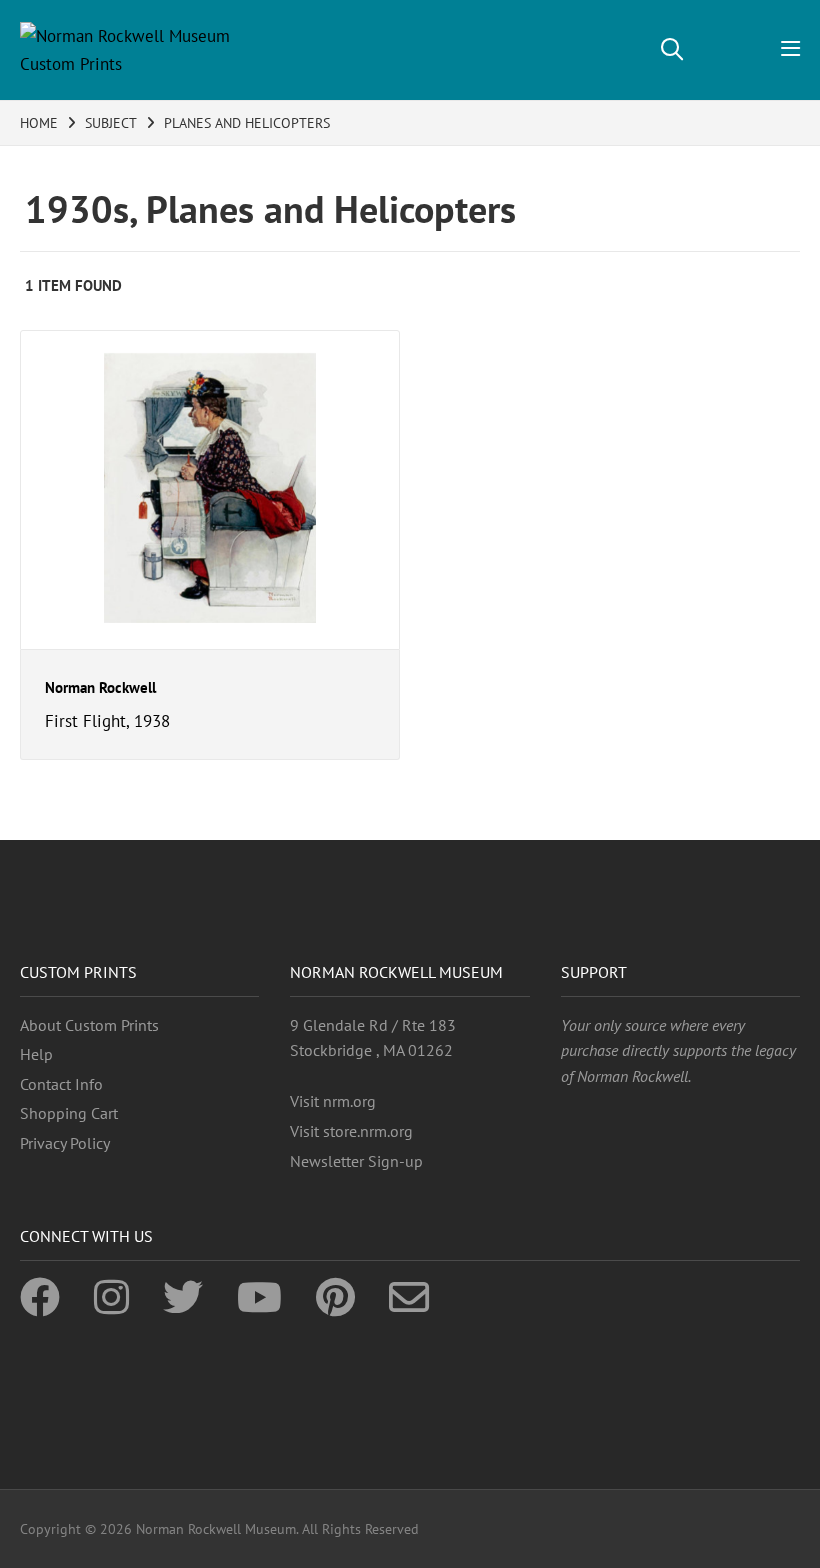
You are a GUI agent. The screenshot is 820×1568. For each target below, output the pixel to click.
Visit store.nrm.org (351, 1131)
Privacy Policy (65, 1143)
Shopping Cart (69, 1113)
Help (36, 1054)
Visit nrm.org (333, 1101)
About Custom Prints (89, 1025)
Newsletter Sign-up (356, 1161)
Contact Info (61, 1084)
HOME (39, 123)
